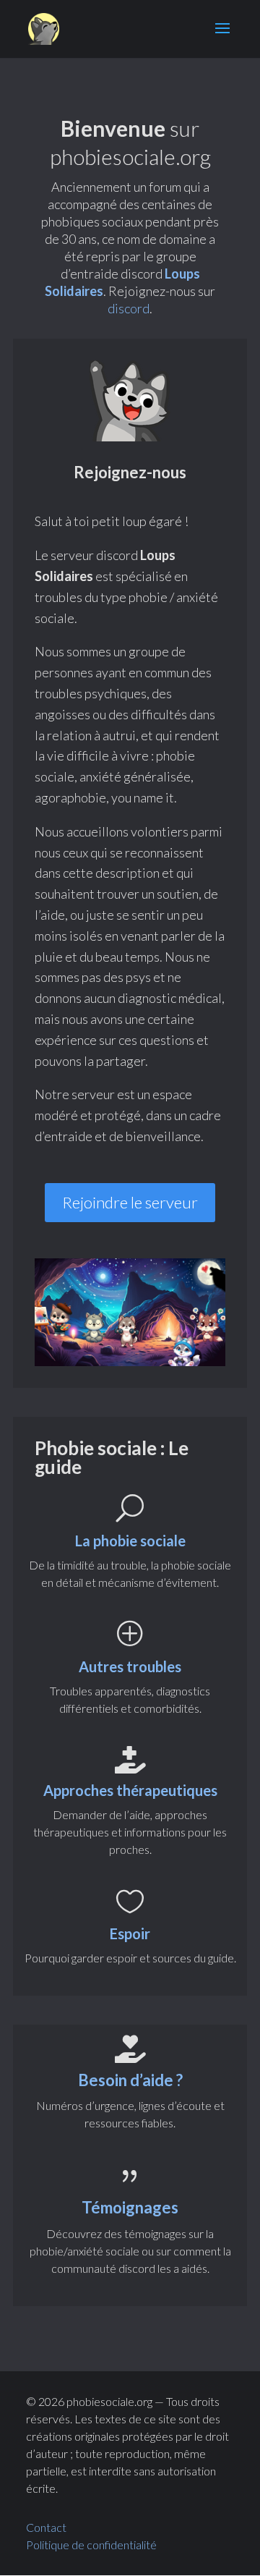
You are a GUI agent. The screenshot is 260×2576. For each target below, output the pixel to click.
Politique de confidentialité (92, 2545)
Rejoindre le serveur (130, 1202)
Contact (46, 2527)
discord (129, 308)
